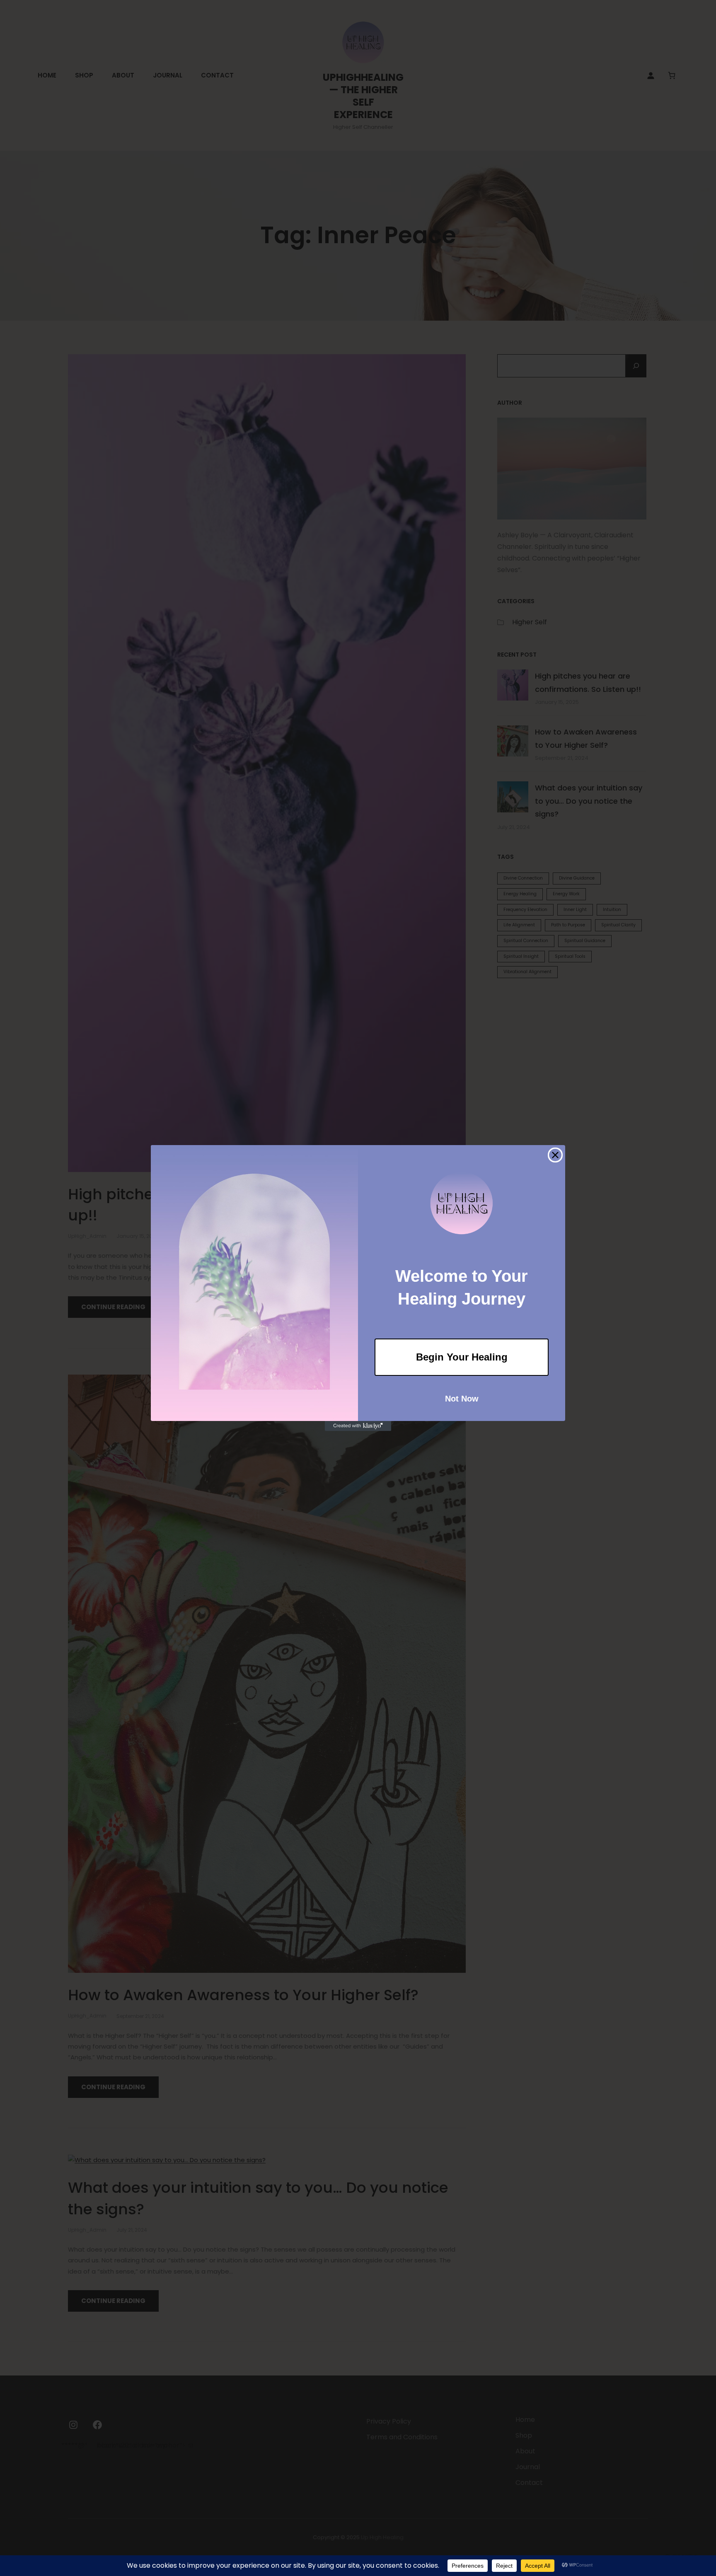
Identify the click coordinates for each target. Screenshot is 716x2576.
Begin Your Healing (462, 1357)
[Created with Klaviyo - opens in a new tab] (358, 1426)
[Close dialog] (555, 1155)
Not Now (462, 1399)
